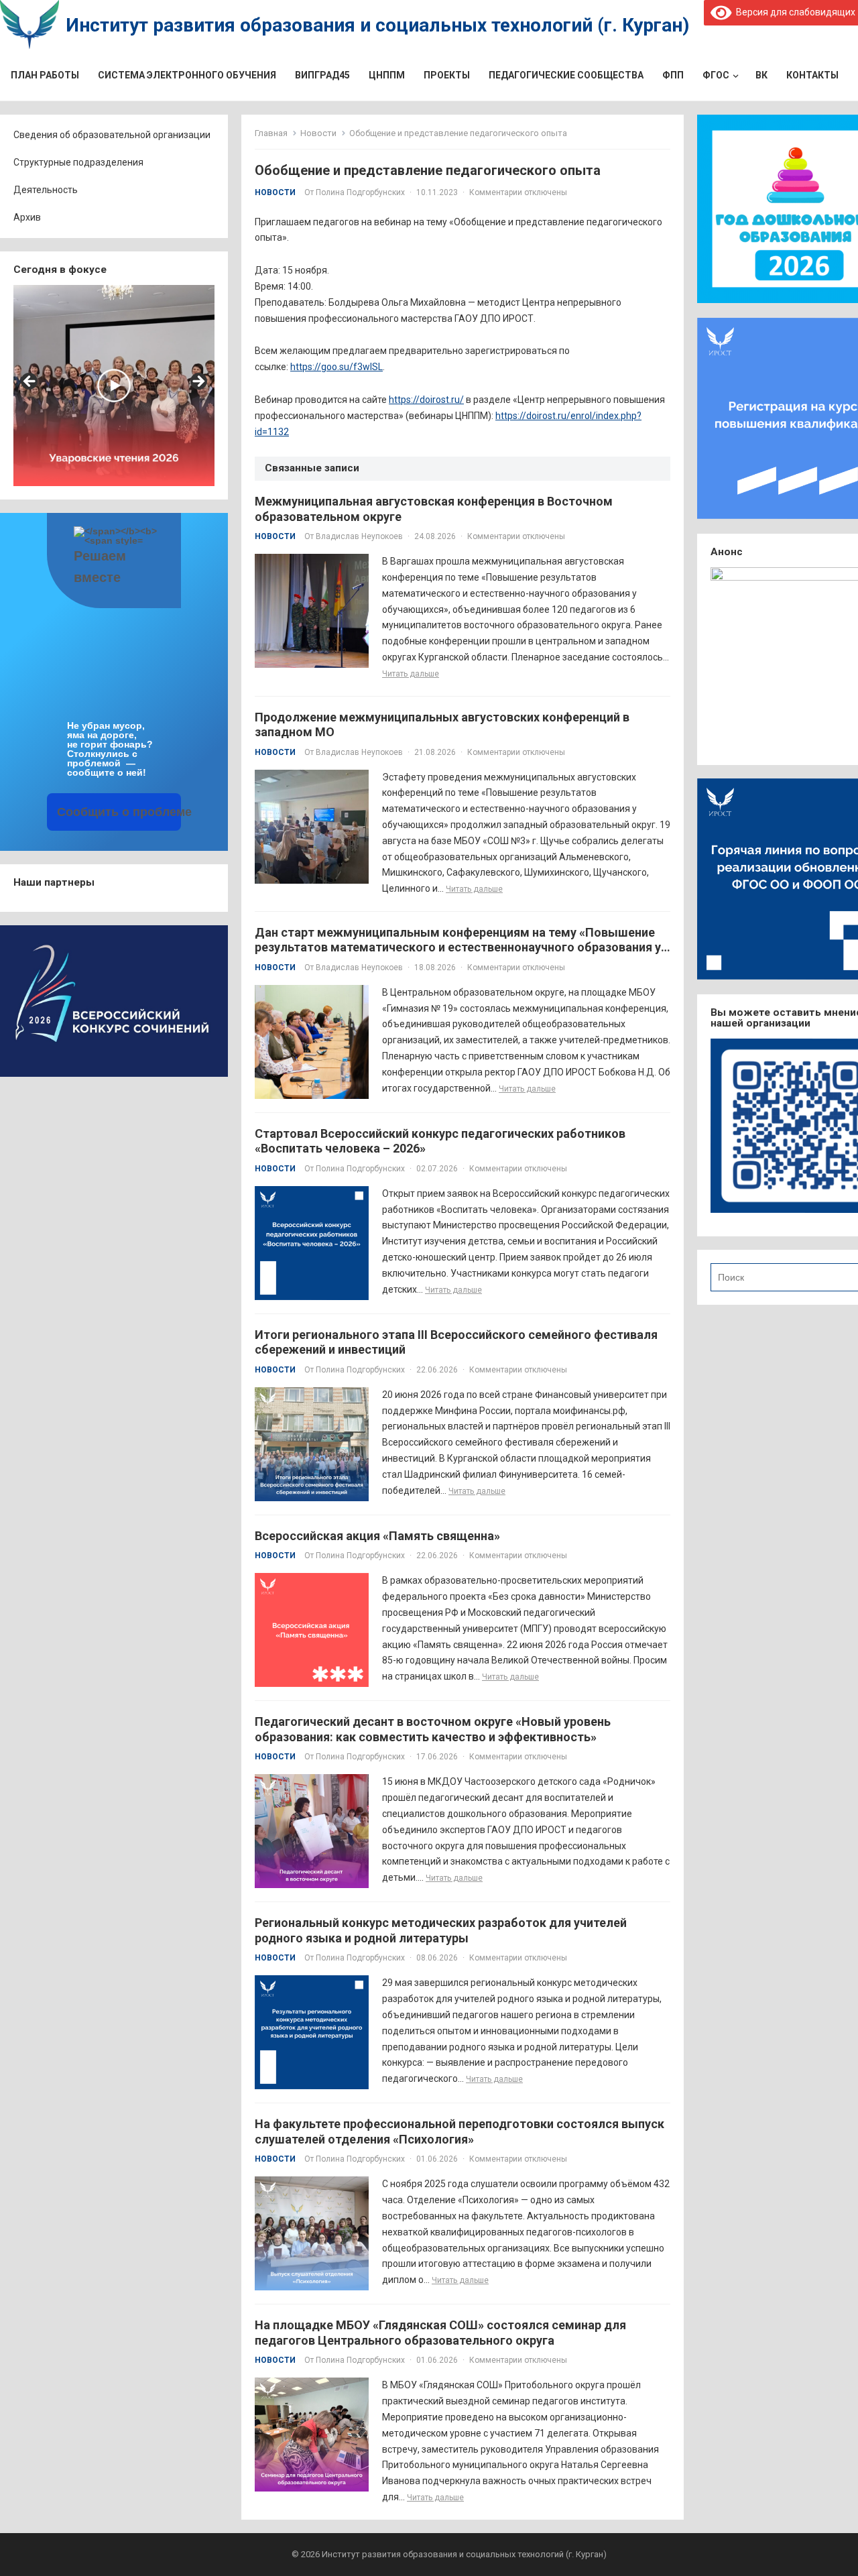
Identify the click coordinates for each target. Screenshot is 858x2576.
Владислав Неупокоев (359, 536)
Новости (318, 133)
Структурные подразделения (78, 162)
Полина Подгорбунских (360, 192)
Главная (271, 133)
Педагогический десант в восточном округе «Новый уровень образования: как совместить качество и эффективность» (433, 1729)
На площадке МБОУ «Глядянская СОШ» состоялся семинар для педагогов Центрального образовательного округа (440, 2333)
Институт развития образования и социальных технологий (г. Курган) (377, 25)
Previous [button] (30, 382)
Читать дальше (411, 674)
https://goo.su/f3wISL (336, 367)
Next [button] (198, 382)
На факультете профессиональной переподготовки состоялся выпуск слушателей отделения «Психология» (459, 2131)
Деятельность (46, 190)
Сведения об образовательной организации (112, 135)
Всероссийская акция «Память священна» (377, 1536)
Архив (27, 217)
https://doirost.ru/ (426, 400)
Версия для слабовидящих (793, 12)
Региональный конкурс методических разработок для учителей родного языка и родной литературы (441, 1930)
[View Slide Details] (114, 386)
